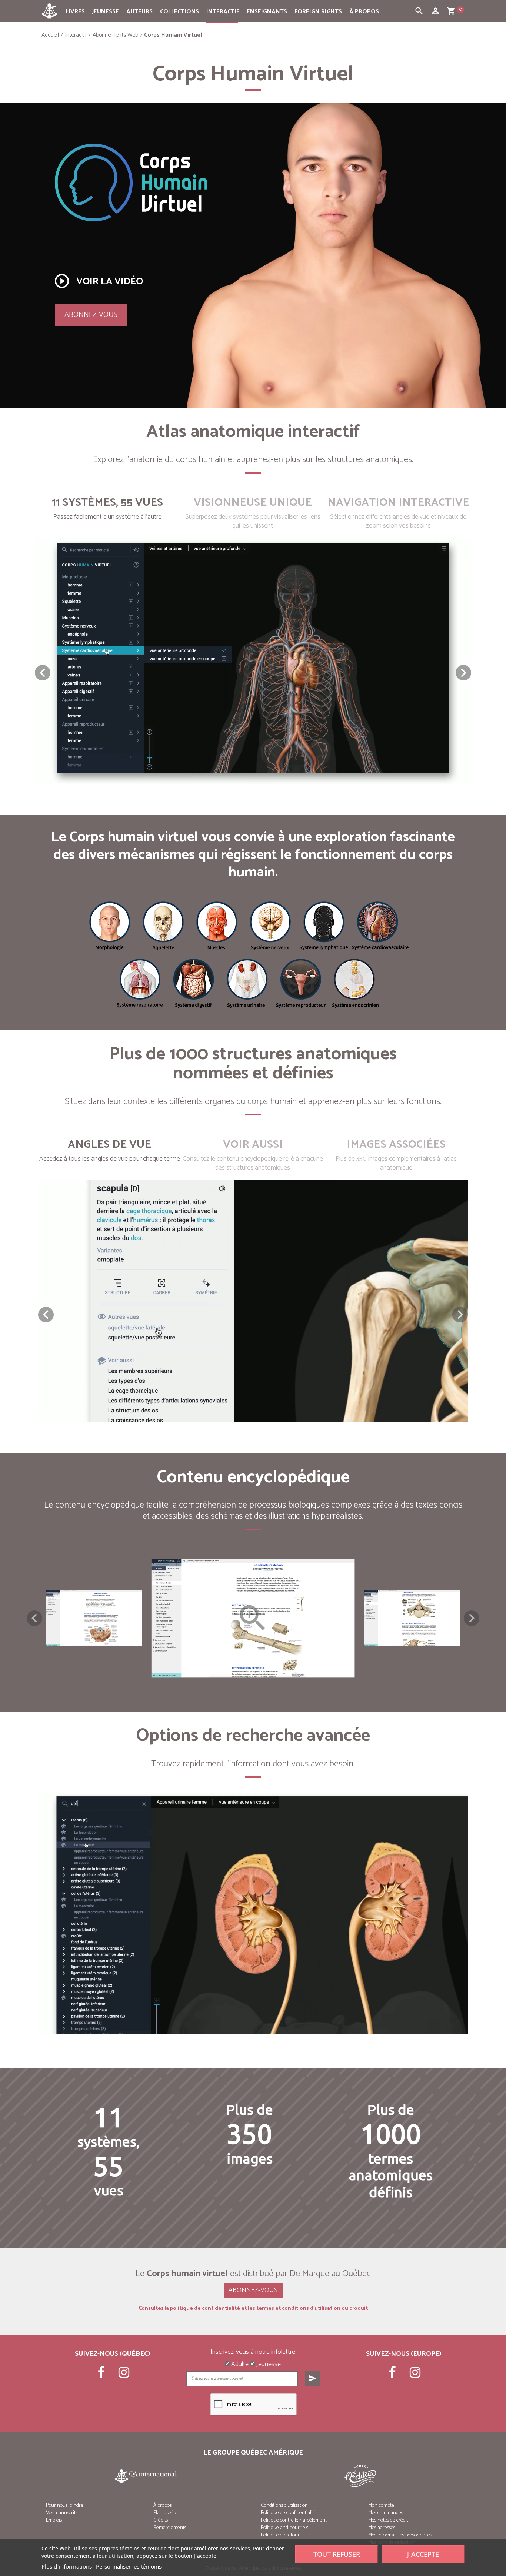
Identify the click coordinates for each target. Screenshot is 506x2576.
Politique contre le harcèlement (294, 2520)
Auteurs (139, 12)
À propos (364, 12)
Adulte (239, 2365)
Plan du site (165, 2513)
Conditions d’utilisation (284, 2505)
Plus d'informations (67, 2566)
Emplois (54, 2520)
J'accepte (423, 2554)
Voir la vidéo (98, 281)
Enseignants (267, 12)
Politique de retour (280, 2535)
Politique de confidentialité (289, 2513)
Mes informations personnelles (400, 2535)
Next (472, 1618)
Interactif (223, 12)
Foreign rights (318, 12)
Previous (34, 1618)
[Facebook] (102, 2375)
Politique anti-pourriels (284, 2528)
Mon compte (381, 2505)
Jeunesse (106, 12)
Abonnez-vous (91, 315)
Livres (75, 12)
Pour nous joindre (65, 2505)
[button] (463, 673)
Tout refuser (337, 2554)
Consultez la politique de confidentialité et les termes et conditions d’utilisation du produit (253, 2309)
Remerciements (170, 2528)
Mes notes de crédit (388, 2520)
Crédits (161, 2520)
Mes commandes (386, 2513)
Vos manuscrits (62, 2513)
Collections (179, 12)
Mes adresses (382, 2528)
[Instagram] (124, 2375)
